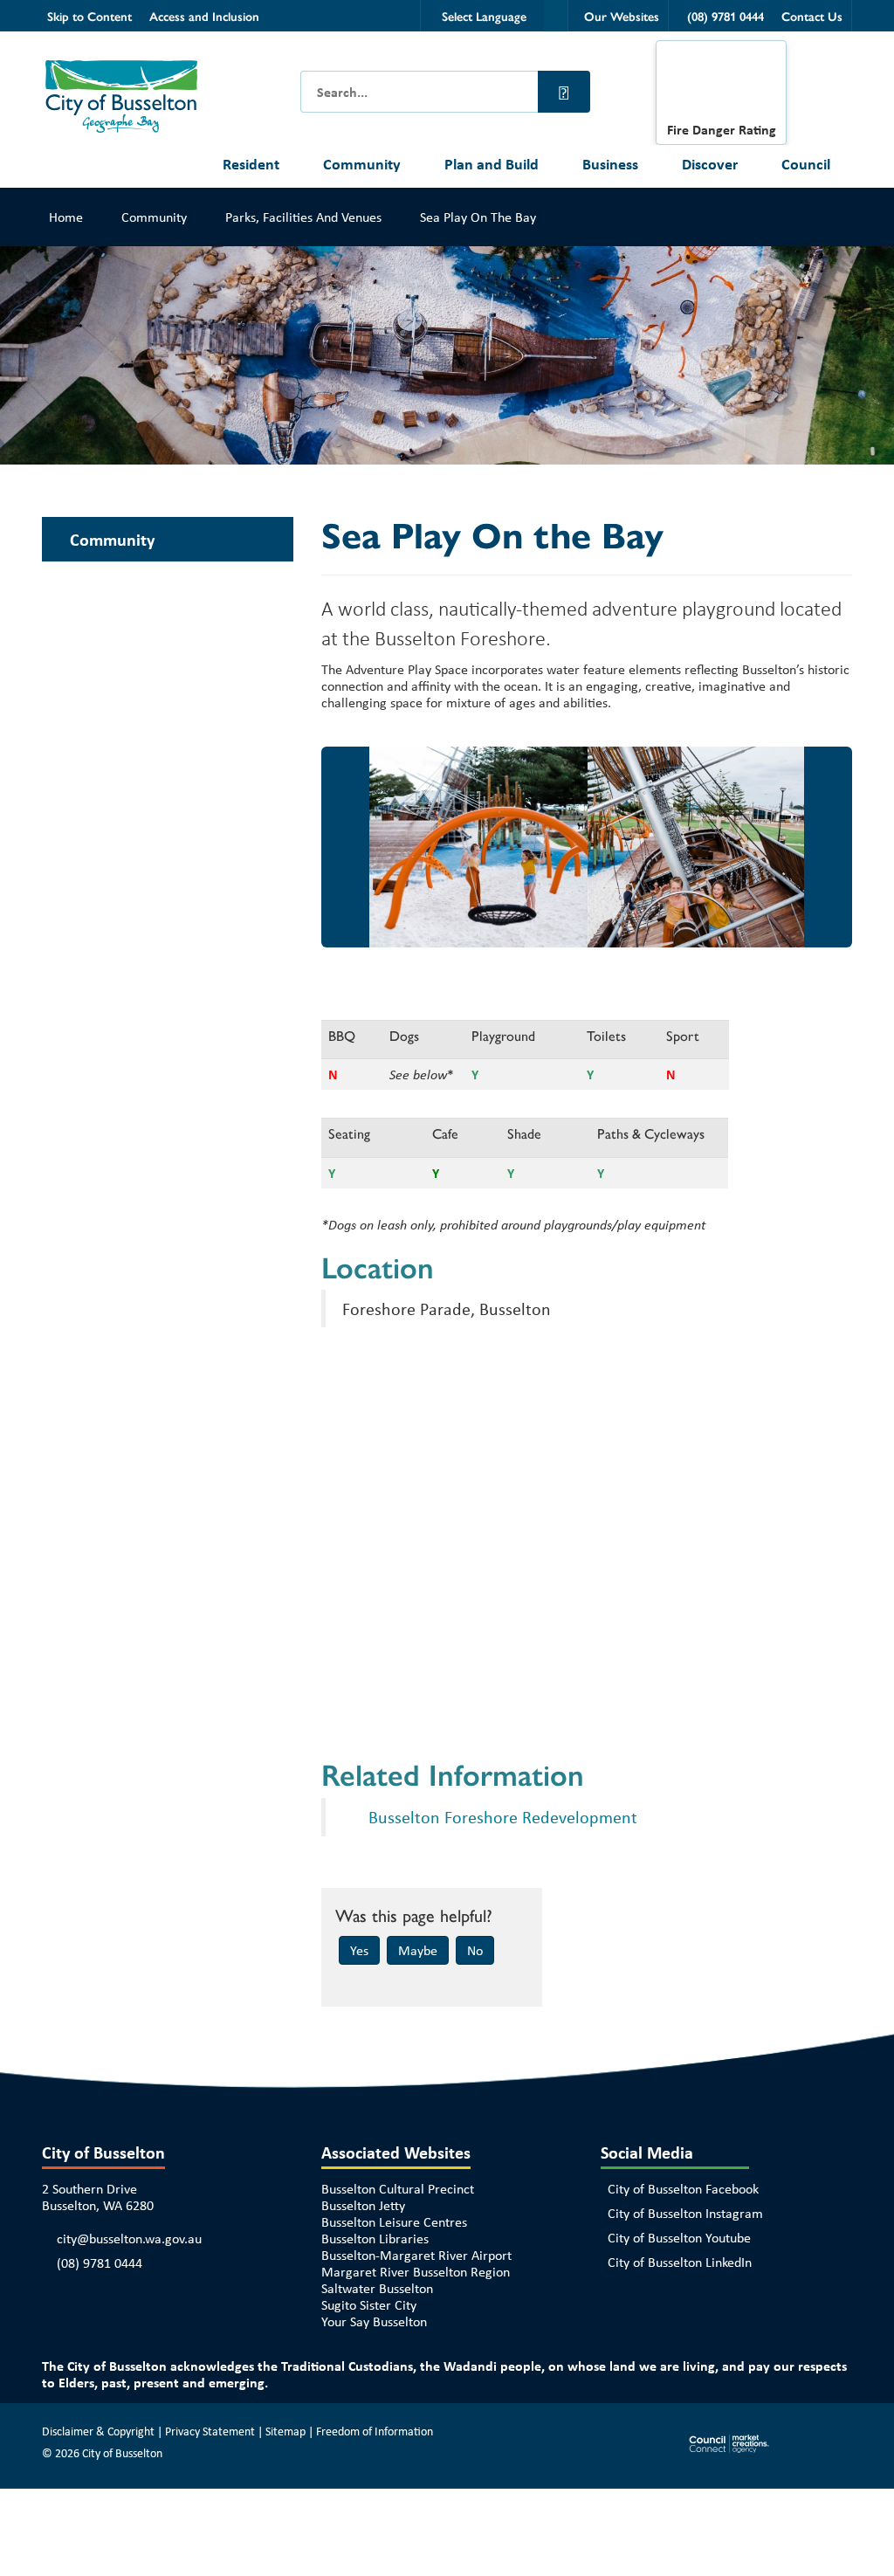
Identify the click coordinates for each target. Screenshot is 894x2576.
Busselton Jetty (363, 2205)
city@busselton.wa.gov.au (129, 2239)
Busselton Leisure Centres (394, 2222)
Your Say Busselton (374, 2321)
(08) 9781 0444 (100, 2263)
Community (362, 164)
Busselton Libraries (375, 2239)
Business (610, 164)
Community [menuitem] (112, 539)
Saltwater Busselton (377, 2288)
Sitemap (285, 2431)
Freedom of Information (375, 2431)
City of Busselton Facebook (683, 2189)
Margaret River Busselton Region (416, 2272)
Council (806, 164)
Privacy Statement (210, 2431)
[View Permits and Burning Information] (721, 86)
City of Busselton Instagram (685, 2213)
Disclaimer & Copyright (98, 2431)
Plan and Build (492, 164)
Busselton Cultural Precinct (398, 2189)
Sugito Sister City (369, 2305)
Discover (710, 164)
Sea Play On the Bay (478, 217)
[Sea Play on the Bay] (477, 847)
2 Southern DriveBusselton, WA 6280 (98, 2197)
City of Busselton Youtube (679, 2238)
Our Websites (622, 16)
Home (66, 217)
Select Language (484, 16)
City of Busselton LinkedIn (680, 2262)
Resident (251, 164)
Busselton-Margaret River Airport (416, 2255)
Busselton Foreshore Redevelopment (503, 1817)
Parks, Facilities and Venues (303, 217)
